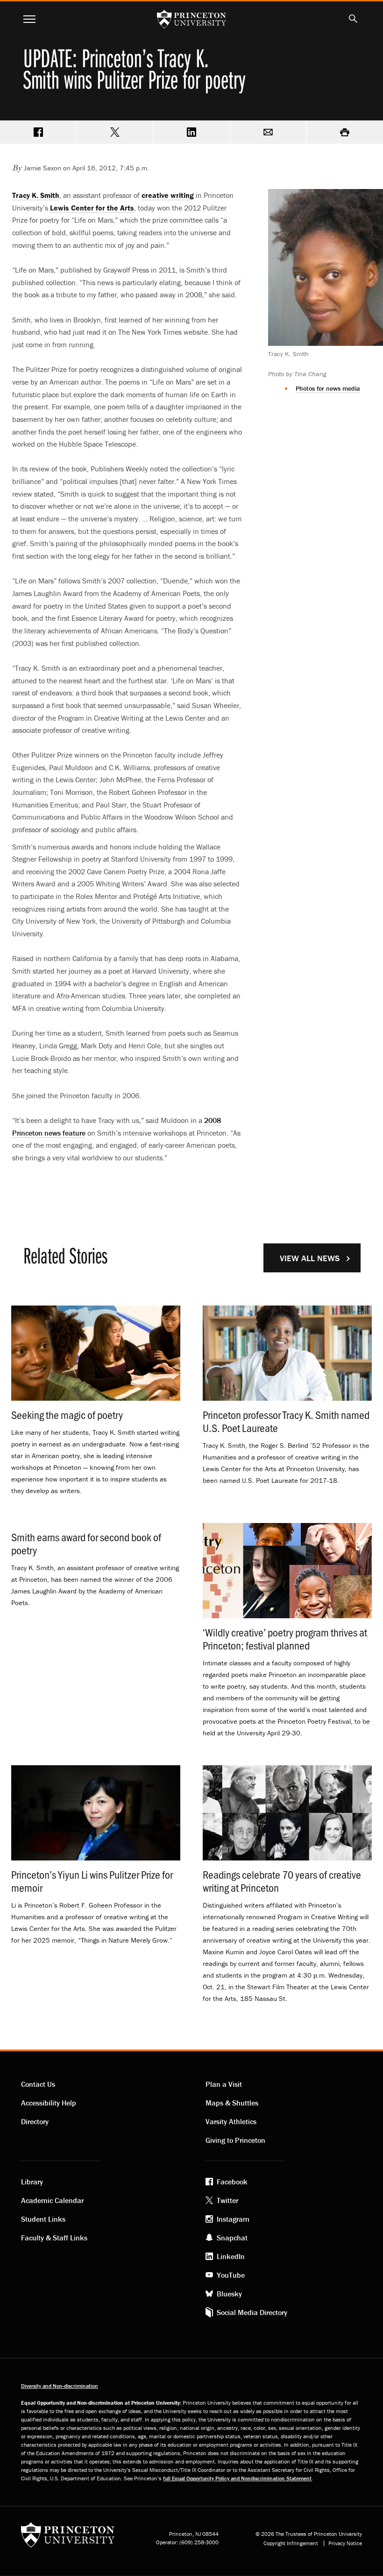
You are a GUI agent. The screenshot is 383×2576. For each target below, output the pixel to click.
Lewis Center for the (92, 208)
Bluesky (229, 2294)
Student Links (43, 2219)
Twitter (227, 2200)
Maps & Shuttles (232, 2103)
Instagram (233, 2219)
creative (168, 195)
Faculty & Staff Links (54, 2238)
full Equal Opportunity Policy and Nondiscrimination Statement (237, 2478)
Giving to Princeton (235, 2140)
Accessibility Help (49, 2103)
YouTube (231, 2275)
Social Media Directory (252, 2312)
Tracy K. (36, 195)
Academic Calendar (52, 2200)
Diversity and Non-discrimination (60, 2386)
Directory (35, 2121)
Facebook (232, 2182)
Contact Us (38, 2084)
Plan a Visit (224, 2084)
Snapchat (232, 2238)
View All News (310, 1258)
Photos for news (328, 388)
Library (32, 2182)
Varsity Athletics (231, 2121)
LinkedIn (231, 2256)
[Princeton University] (68, 2538)
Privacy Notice (345, 2543)
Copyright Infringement (291, 2543)
